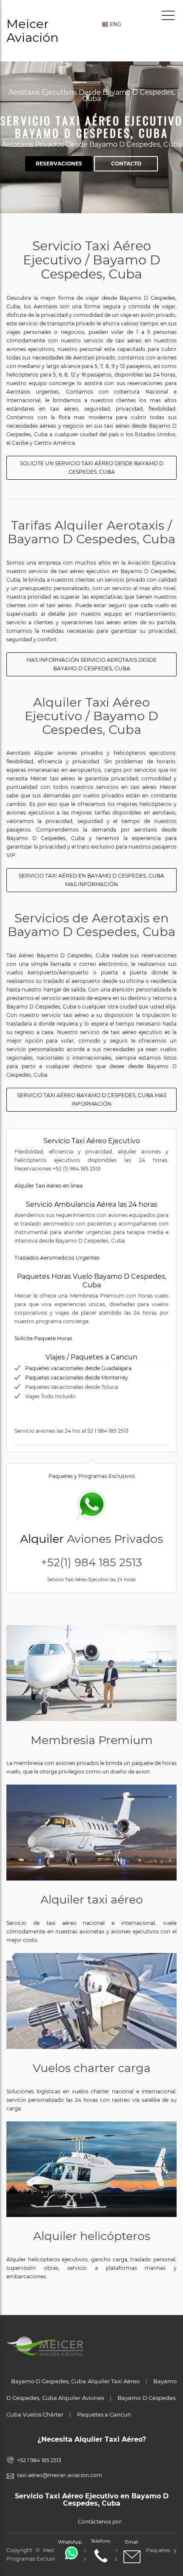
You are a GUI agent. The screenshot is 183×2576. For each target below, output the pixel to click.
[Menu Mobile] (168, 17)
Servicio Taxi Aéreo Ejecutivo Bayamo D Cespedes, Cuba (91, 127)
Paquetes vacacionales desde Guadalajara (78, 1368)
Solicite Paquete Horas (43, 1338)
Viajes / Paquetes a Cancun (91, 1357)
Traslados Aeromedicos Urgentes (57, 1258)
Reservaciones (59, 164)
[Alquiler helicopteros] (91, 2169)
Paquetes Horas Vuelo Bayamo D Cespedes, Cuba (92, 1281)
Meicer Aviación (33, 30)
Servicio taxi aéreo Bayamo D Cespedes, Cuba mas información (92, 1100)
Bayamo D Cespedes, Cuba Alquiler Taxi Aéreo (75, 2381)
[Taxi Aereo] (91, 1833)
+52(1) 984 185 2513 (91, 1562)
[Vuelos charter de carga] (91, 2001)
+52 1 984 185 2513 (39, 2460)
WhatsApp (70, 2542)
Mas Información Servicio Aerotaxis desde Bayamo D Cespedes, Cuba (91, 664)
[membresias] (91, 1673)
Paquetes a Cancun (104, 2414)
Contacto (126, 164)
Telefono (101, 2541)
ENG (115, 24)
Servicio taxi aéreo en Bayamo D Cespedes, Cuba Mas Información (91, 880)
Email (132, 2542)
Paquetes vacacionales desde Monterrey (77, 1378)
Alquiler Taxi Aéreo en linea (49, 1186)
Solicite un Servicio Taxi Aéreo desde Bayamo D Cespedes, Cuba (92, 468)
